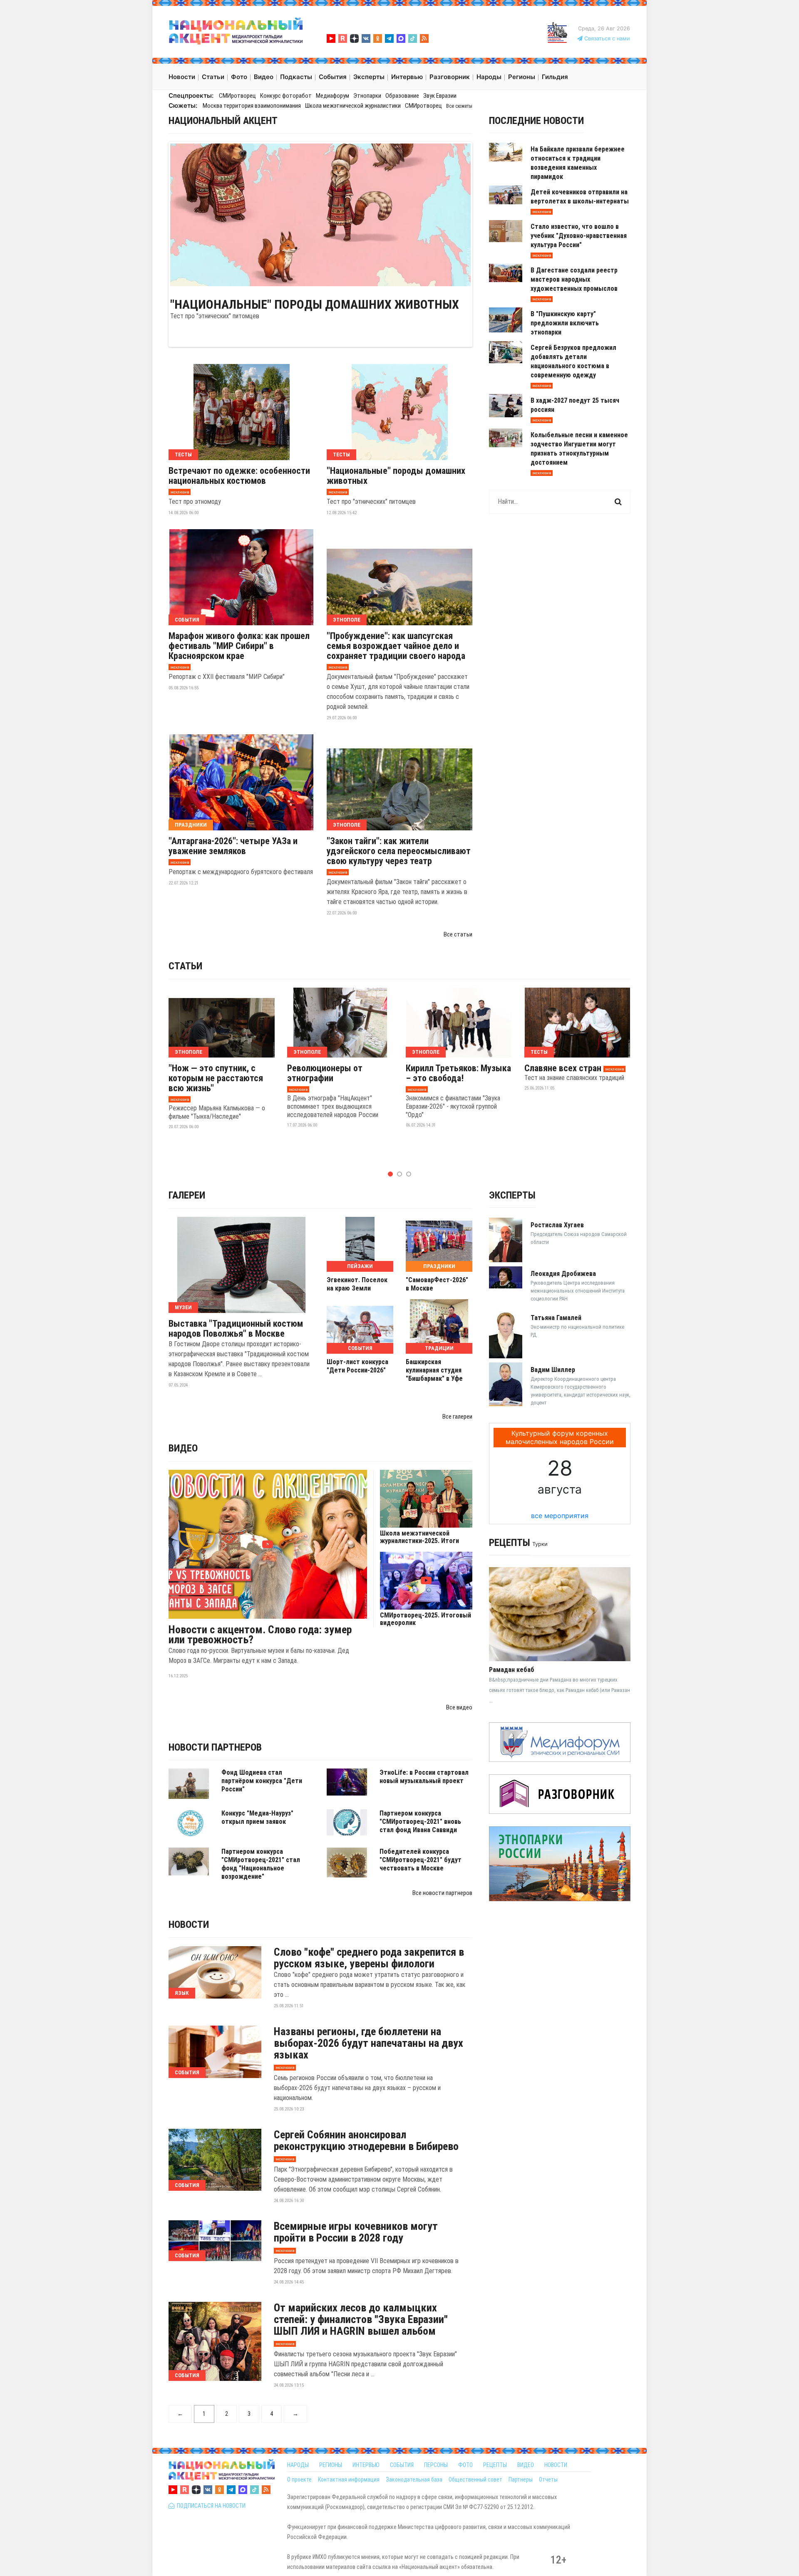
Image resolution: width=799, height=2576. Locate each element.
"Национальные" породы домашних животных (315, 305)
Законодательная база (414, 2479)
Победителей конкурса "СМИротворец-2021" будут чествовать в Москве (421, 1860)
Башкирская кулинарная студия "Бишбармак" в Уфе (434, 1370)
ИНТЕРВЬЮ (366, 2465)
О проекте (299, 2479)
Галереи (187, 1195)
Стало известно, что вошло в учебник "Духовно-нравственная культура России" (579, 236)
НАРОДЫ (298, 2465)
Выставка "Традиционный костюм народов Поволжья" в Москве (236, 1329)
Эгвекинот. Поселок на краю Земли (357, 1284)
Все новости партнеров (442, 1893)
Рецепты (510, 1543)
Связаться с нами (606, 38)
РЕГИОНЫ (331, 2465)
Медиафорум (333, 96)
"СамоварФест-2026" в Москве (437, 1284)
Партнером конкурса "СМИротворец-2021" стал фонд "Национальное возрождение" (261, 1864)
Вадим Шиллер (553, 1370)
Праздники (191, 825)
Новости (189, 1925)
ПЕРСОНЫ (436, 2465)
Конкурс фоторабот (286, 96)
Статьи (185, 966)
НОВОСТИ (556, 2465)
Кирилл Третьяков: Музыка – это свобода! (458, 1073)
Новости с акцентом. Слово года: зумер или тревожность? (260, 1635)
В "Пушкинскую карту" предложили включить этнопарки (565, 323)
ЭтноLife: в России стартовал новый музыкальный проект (424, 1777)
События (187, 620)
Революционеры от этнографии (325, 1073)
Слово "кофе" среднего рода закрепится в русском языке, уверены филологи (369, 1958)
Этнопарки (367, 96)
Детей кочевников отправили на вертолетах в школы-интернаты (580, 197)
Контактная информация (349, 2479)
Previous (158, 213)
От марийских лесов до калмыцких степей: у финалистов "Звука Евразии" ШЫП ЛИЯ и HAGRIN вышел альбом (361, 2319)
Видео (183, 1448)
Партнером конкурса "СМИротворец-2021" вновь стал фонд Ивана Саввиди (420, 1822)
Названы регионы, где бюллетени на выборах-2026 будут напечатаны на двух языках (368, 2043)
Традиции (439, 1348)
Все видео (459, 1707)
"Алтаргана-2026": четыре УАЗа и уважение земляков (233, 846)
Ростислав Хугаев (557, 1225)
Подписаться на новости (210, 2506)
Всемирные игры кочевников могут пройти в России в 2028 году (356, 2232)
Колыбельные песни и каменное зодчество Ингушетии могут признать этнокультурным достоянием (579, 449)
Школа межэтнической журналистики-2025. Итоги (419, 1537)
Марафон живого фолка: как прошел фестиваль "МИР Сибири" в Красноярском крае (239, 646)
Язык (182, 1993)
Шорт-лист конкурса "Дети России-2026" (357, 1366)
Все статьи (458, 934)
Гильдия (555, 77)
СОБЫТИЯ (402, 2465)
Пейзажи (360, 1266)
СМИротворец (237, 96)
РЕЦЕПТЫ (495, 2465)
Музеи (183, 1307)
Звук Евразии (440, 96)
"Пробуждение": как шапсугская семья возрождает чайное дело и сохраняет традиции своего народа (396, 646)
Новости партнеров (215, 1747)
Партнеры (521, 2479)
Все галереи (457, 1417)
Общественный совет (475, 2479)
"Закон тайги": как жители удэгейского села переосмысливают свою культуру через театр (399, 851)
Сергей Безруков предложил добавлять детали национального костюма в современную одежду (573, 361)
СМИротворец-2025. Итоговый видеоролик (426, 1619)
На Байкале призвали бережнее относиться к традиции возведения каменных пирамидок (578, 163)
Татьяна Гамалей (556, 1318)
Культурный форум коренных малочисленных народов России (560, 1437)
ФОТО (465, 2465)
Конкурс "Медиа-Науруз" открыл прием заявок (257, 1817)
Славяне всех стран (563, 1068)
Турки (540, 1544)
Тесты (183, 455)
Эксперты (512, 1195)
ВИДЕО (526, 2465)
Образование (402, 96)
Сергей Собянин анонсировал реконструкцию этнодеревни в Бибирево (366, 2140)
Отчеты (548, 2479)
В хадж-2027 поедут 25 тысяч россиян (575, 405)
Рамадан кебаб (512, 1670)
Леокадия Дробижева (563, 1274)
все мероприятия (560, 1516)
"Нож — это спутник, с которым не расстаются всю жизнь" (216, 1078)
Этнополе (347, 620)
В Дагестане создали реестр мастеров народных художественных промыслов (574, 279)
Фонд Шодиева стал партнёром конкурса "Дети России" (262, 1781)
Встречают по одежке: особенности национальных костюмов (239, 476)
